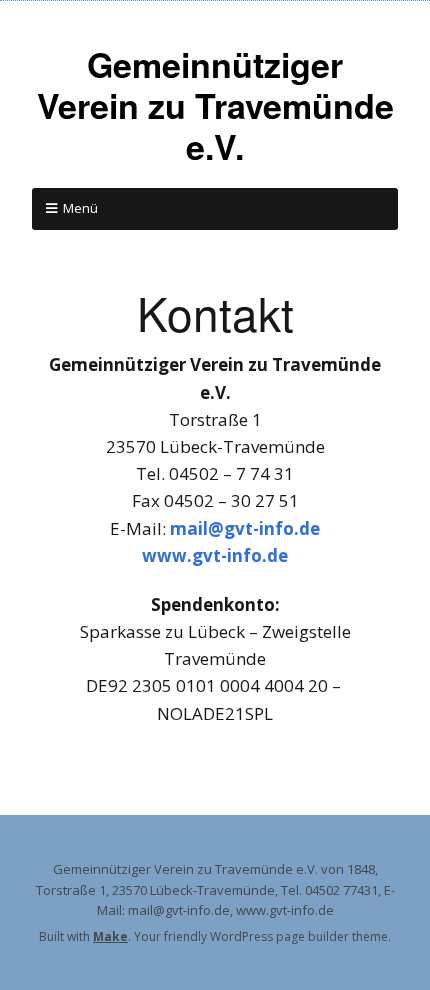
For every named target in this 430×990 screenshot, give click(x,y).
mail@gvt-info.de (245, 528)
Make (110, 936)
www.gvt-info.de (215, 555)
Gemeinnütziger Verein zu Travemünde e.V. (215, 105)
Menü (80, 208)
